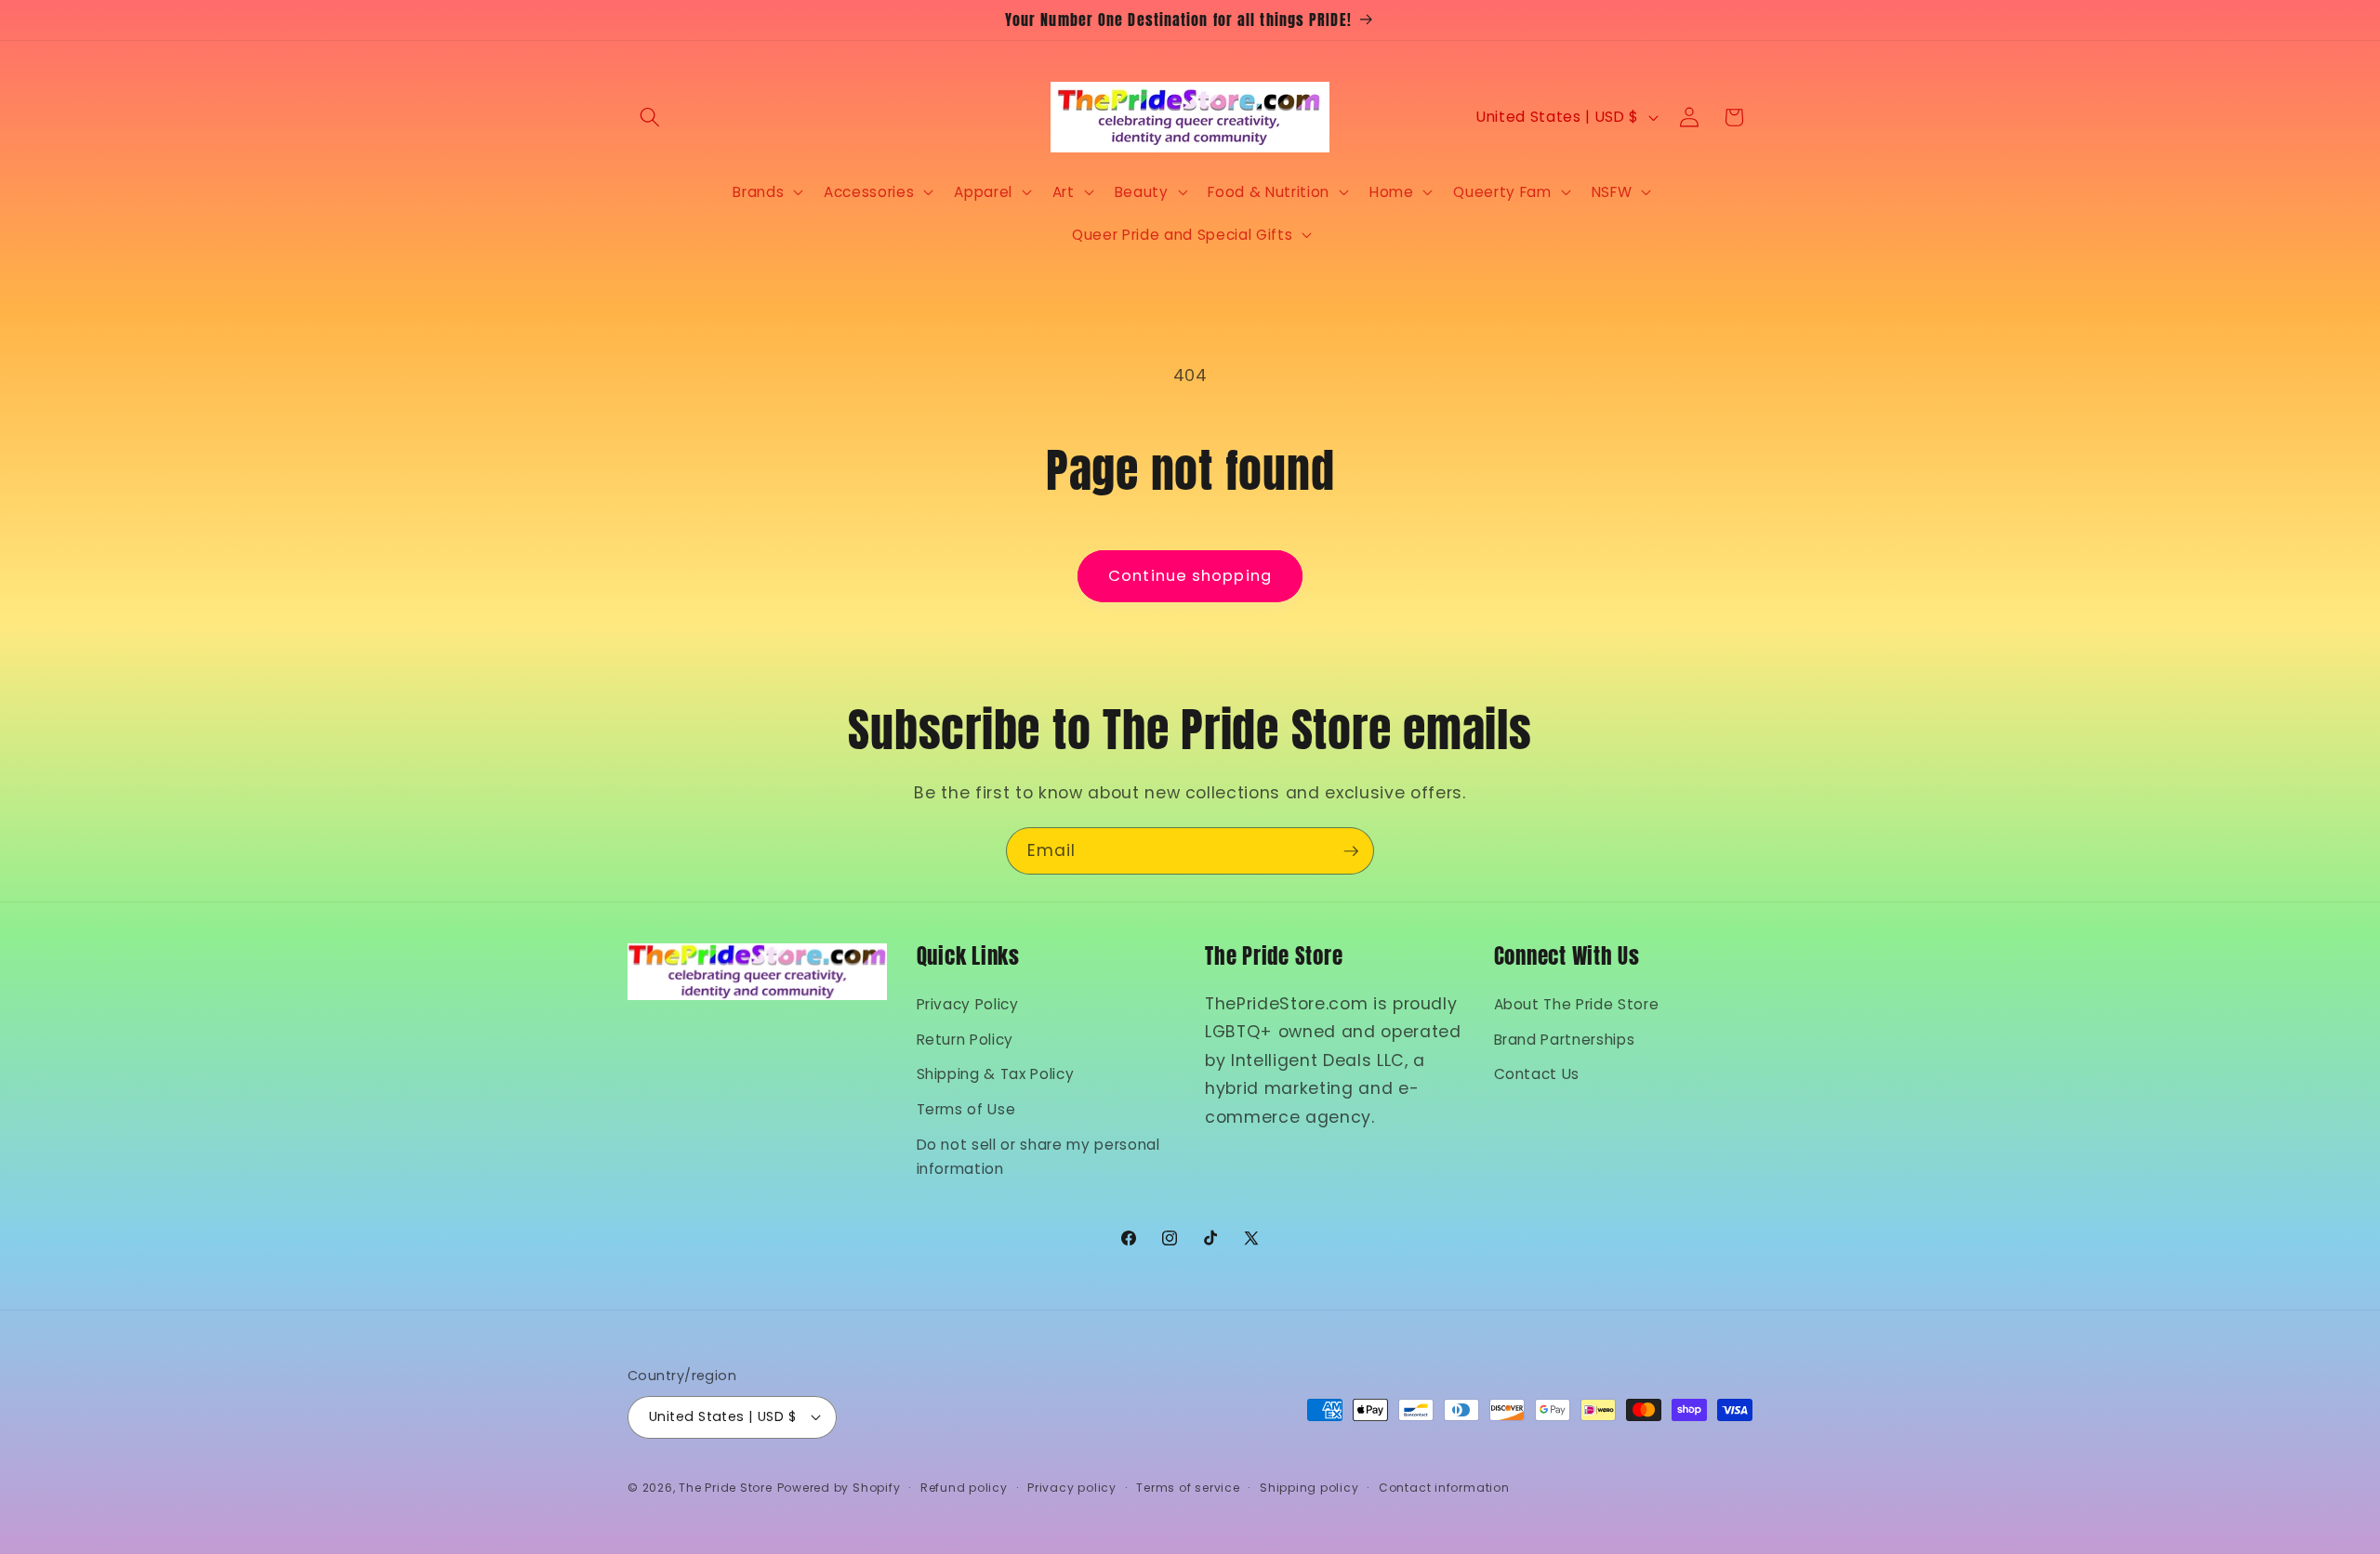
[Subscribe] (1351, 851)
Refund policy (964, 1488)
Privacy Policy (968, 1004)
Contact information (1444, 1488)
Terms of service (1188, 1488)
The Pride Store (726, 1488)
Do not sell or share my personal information (1038, 1157)
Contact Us (1537, 1074)
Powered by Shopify (839, 1488)
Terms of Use (966, 1109)
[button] (650, 117)
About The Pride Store (1577, 1004)
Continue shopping (1190, 576)
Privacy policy (1072, 1488)
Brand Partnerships (1565, 1040)
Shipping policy (1309, 1488)
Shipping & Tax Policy (996, 1074)
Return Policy (965, 1040)
